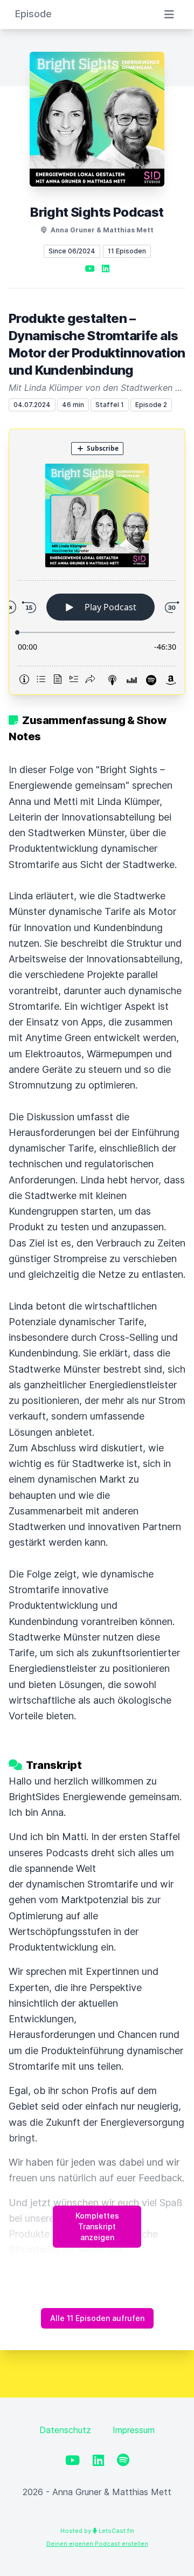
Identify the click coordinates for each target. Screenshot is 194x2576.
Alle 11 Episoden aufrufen (97, 2318)
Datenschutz (65, 2430)
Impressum (134, 2430)
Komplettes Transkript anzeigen (97, 2226)
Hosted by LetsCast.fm (97, 2531)
